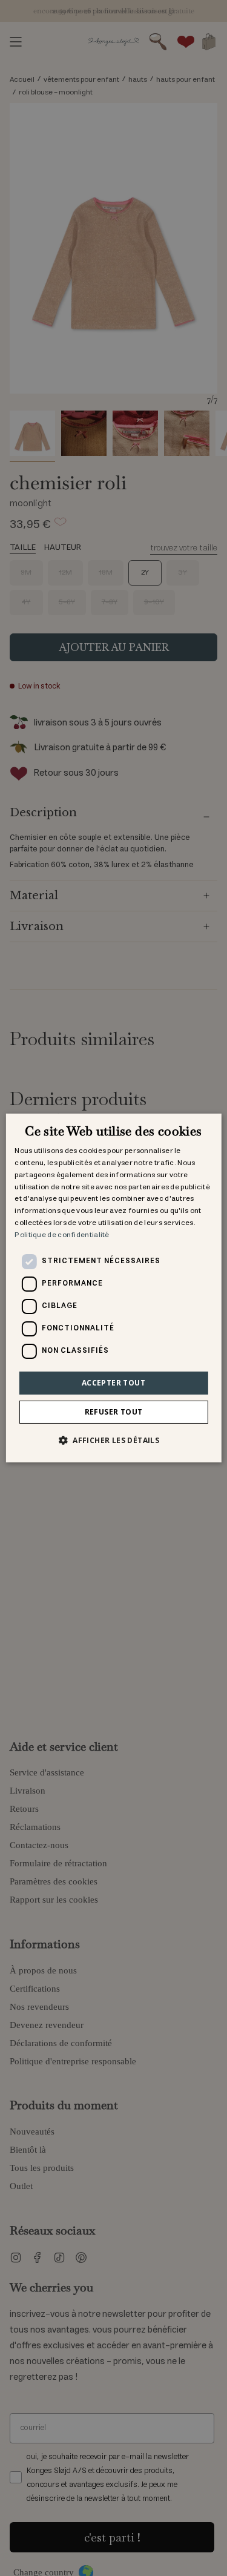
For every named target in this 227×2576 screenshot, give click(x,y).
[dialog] (113, 1288)
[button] (113, 1440)
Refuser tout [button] (114, 1412)
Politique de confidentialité (62, 1235)
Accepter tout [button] (113, 1383)
